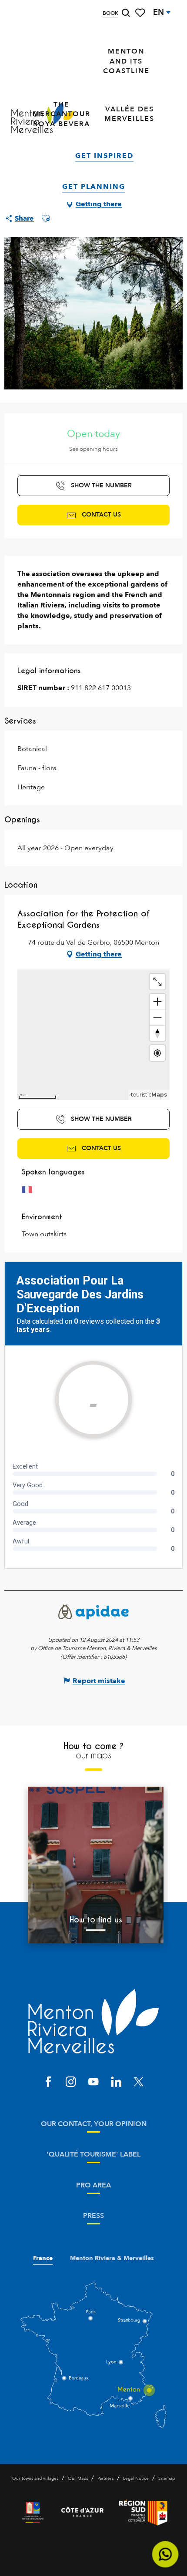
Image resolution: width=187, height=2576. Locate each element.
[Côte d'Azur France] (82, 2512)
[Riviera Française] (33, 2512)
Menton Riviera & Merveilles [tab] (112, 2258)
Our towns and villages (35, 2479)
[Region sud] (143, 2512)
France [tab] (43, 2258)
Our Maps (78, 2479)
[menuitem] (126, 61)
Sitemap (167, 2479)
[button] (126, 13)
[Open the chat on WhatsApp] (165, 2554)
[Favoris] (141, 13)
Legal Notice (136, 2479)
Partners (105, 2479)
